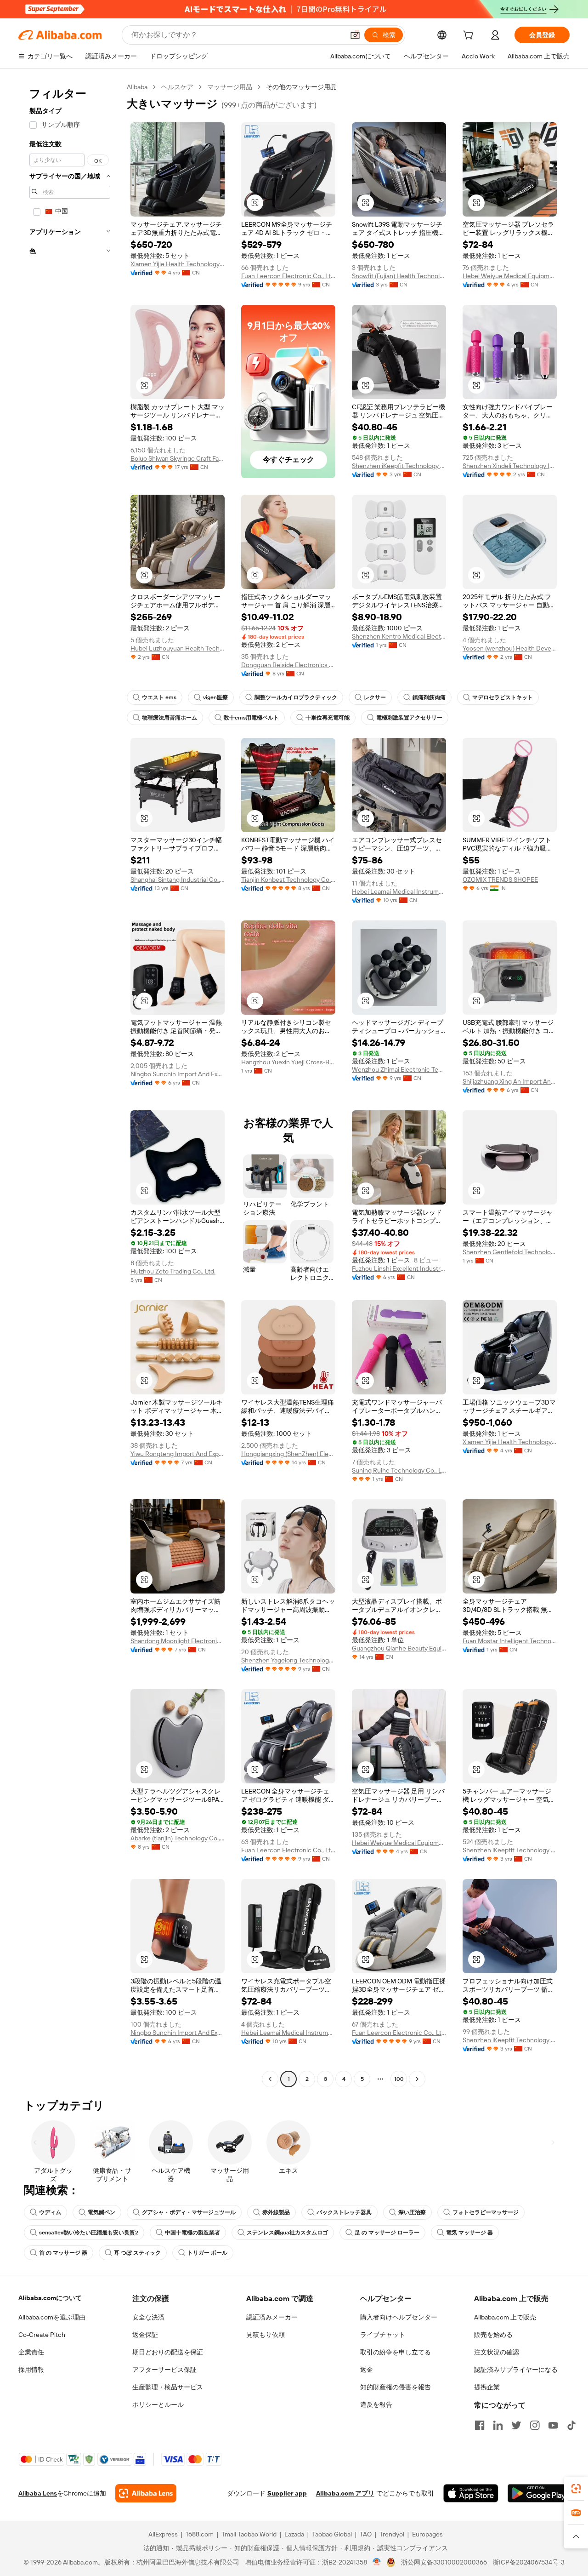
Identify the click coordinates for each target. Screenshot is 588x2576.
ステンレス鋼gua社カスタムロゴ (287, 2233)
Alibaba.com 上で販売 (505, 2317)
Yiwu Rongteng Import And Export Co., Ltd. (178, 1454)
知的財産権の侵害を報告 (396, 2387)
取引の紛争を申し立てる (396, 2352)
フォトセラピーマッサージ (486, 2212)
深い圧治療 (412, 2212)
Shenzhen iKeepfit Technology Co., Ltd (399, 466)
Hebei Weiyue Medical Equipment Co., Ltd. (510, 276)
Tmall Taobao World (249, 2534)
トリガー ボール (207, 2253)
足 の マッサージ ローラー (387, 2233)
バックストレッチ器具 (344, 2212)
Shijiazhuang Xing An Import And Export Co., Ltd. (510, 1081)
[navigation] (70, 1084)
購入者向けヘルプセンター (399, 2317)
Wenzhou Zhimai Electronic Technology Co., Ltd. (399, 1069)
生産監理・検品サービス (168, 2387)
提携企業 (487, 2387)
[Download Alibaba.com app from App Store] (471, 2493)
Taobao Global (332, 2534)
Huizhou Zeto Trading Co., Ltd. (173, 1271)
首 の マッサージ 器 (63, 2253)
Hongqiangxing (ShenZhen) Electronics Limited (288, 1454)
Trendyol (392, 2534)
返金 (367, 2370)
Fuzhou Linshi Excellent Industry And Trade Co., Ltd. (399, 1268)
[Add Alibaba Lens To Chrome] (146, 2493)
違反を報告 (376, 2405)
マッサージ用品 (230, 87)
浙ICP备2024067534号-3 (529, 2562)
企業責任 (31, 2352)
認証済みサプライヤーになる (516, 2370)
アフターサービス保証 (164, 2370)
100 (399, 2079)
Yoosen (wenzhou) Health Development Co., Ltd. (510, 648)
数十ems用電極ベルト (251, 718)
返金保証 (145, 2335)
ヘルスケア (177, 87)
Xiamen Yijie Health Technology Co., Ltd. (178, 264)
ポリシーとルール (158, 2405)
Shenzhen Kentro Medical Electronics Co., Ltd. (399, 636)
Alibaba (137, 87)
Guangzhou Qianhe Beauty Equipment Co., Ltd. (399, 1648)
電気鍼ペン (102, 2212)
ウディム (50, 2212)
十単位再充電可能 (328, 718)
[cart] (470, 36)
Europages (427, 2534)
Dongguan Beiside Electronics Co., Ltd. (288, 665)
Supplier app (287, 2493)
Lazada (294, 2534)
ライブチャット (383, 2335)
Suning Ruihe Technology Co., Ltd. (399, 1470)
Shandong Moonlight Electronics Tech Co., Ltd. (178, 1641)
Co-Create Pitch (42, 2335)
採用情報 (31, 2370)
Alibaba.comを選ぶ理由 (52, 2317)
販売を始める (493, 2335)
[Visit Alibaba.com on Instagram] (535, 2425)
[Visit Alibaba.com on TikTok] (571, 2425)
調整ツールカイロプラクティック (296, 697)
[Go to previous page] (270, 2079)
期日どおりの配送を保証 (168, 2352)
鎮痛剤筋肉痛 (429, 697)
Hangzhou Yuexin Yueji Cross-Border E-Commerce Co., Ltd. (288, 1062)
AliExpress (163, 2534)
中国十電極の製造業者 (192, 2233)
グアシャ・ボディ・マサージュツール (189, 2212)
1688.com (200, 2534)
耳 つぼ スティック (137, 2253)
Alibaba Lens (38, 2493)
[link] (576, 2489)
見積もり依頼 (266, 2335)
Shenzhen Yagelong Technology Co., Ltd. (288, 1660)
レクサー (375, 697)
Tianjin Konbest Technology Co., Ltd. (288, 880)
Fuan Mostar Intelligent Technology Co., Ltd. (510, 1641)
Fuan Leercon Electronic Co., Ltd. (288, 276)
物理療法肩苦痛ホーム (170, 718)
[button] (355, 35)
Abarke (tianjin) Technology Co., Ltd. (178, 1838)
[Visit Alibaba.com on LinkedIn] (498, 2425)
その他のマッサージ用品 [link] (301, 87)
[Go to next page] (417, 2079)
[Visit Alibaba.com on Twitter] (516, 2425)
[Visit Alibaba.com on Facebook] (480, 2425)
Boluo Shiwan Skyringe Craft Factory (178, 458)
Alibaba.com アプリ (345, 2493)
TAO (366, 2534)
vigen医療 (215, 697)
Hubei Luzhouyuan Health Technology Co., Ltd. (178, 648)
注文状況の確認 (497, 2352)
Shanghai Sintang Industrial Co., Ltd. (178, 880)
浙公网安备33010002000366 (444, 2562)
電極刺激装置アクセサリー (409, 718)
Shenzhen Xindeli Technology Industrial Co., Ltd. (510, 466)
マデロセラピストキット (503, 697)
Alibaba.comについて (50, 2298)
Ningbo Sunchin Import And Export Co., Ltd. (178, 1074)
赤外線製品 (276, 2212)
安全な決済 (148, 2317)
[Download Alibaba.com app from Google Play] (539, 2493)
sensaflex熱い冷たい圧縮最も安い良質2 (89, 2233)
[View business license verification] (377, 2562)
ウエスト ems (159, 697)
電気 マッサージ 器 (469, 2233)
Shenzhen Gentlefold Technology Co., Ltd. (510, 1252)
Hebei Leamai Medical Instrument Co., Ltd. (399, 891)
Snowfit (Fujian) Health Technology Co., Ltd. (399, 276)
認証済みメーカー (272, 2317)
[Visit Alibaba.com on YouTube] (553, 2425)
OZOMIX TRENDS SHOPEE (500, 880)
